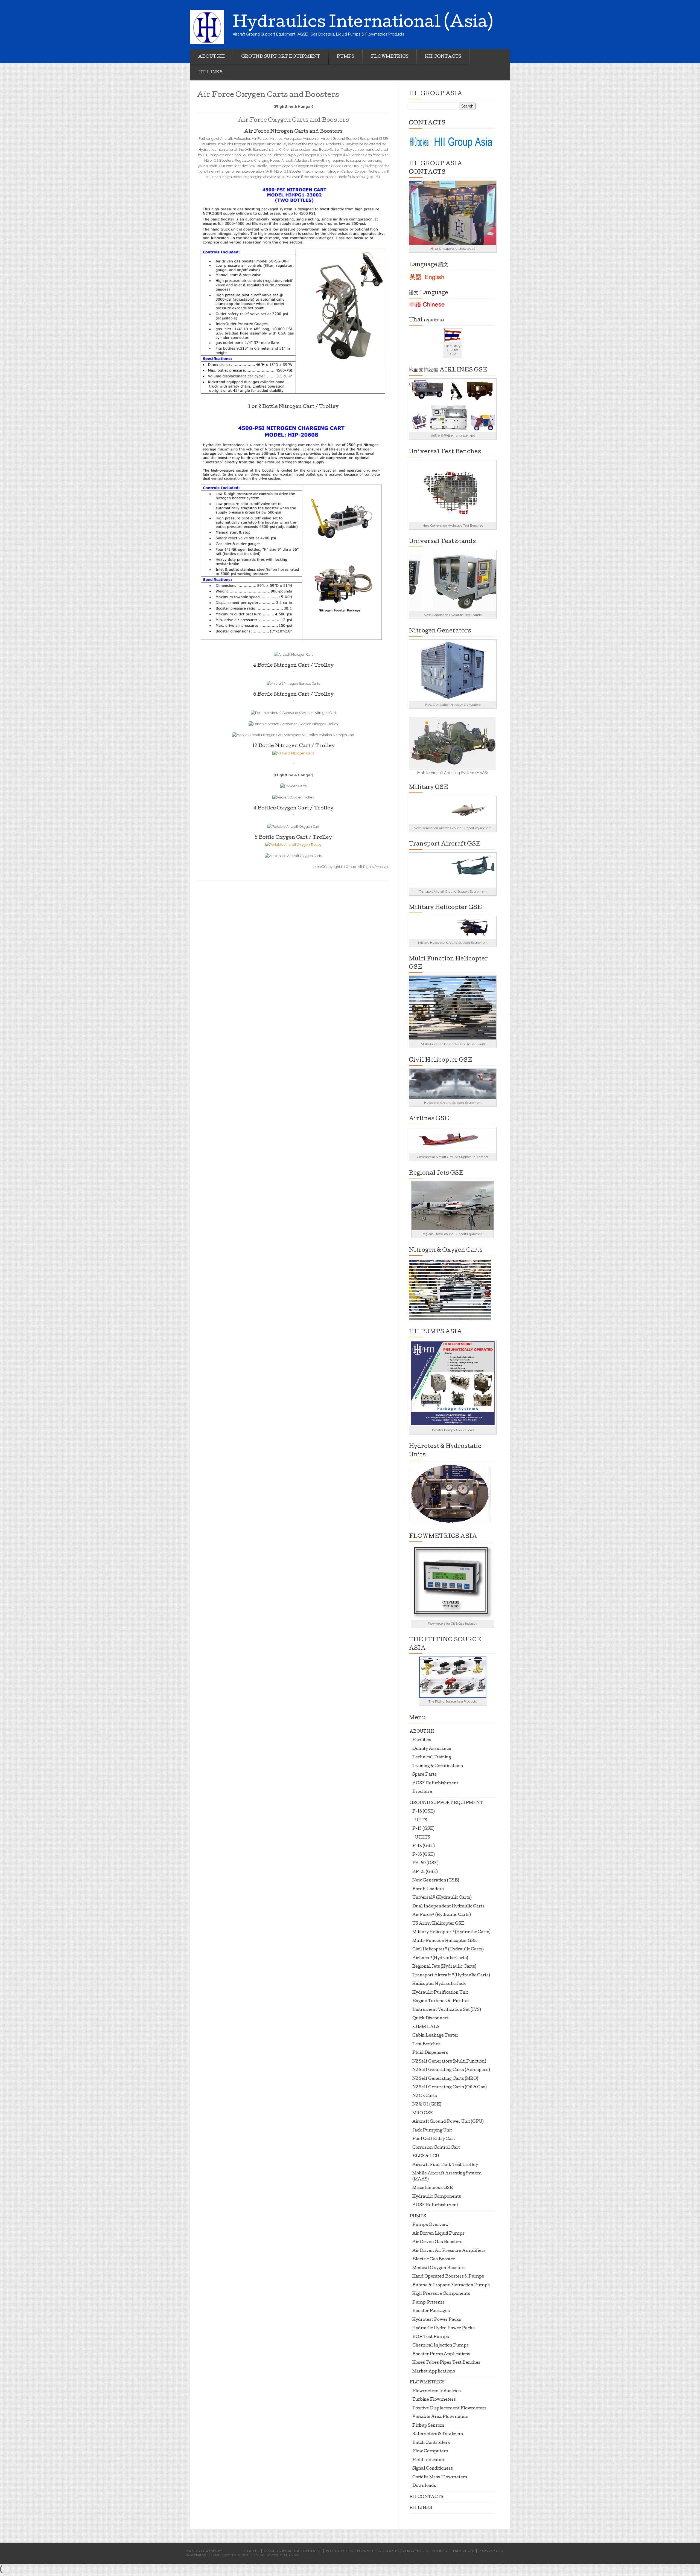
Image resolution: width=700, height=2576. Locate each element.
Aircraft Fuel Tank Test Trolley (445, 2165)
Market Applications (434, 2372)
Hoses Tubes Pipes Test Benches (446, 2363)
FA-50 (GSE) (425, 1863)
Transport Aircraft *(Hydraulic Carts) (451, 1976)
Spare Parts (425, 1775)
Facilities (422, 1740)
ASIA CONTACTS (415, 2551)
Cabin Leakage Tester (435, 2036)
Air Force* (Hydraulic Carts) (442, 1915)
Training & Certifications (438, 1766)
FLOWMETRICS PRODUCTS (378, 2551)
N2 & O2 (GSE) (427, 2105)
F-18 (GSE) (424, 1846)
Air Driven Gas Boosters (437, 2242)
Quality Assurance (432, 1749)
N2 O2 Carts (425, 2096)
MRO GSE (423, 2113)
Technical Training (432, 1758)
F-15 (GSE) (423, 1829)
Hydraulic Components (437, 2197)
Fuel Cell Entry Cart (434, 2139)
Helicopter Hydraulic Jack (439, 1984)
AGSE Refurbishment (435, 1784)
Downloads (424, 2486)
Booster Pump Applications (441, 2354)
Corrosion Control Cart (436, 2148)
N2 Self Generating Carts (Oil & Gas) (450, 2087)
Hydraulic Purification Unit (440, 1993)
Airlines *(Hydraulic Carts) (440, 1958)
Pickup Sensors (428, 2426)
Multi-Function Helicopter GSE (445, 1941)
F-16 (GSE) (424, 1812)
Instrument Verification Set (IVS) (447, 2010)
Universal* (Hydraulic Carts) (442, 1898)
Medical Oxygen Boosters (439, 2268)
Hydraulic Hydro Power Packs (444, 2328)
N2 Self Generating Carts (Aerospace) (451, 2070)
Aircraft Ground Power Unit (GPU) (448, 2122)
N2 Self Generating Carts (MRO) (445, 2079)
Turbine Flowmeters (434, 2400)
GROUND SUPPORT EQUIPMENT (281, 57)
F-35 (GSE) (424, 1855)
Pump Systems (428, 2303)
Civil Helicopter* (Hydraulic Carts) (448, 1950)
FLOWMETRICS (390, 57)
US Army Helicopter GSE (438, 1924)
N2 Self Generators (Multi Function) (449, 2062)
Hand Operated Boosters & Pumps (448, 2277)
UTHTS (423, 1838)
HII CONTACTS (443, 57)
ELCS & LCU (426, 2156)
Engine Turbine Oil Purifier (441, 2001)
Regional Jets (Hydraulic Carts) (444, 1967)
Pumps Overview (431, 2225)
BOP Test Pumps (431, 2337)
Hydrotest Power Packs (437, 2320)
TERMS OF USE (463, 2551)
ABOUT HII (212, 57)
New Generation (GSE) (436, 1881)
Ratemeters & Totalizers (438, 2434)
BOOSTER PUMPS (339, 2551)
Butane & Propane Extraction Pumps (451, 2285)
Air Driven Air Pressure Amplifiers (449, 2251)
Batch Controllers (431, 2443)
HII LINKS (210, 72)
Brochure (422, 1792)
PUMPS (345, 57)
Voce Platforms (285, 2555)
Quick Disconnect (431, 2019)
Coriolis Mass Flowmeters (440, 2478)
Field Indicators (429, 2460)
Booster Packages (431, 2311)
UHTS (421, 1820)
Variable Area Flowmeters (440, 2417)
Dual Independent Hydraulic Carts (448, 1907)
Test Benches (426, 2044)
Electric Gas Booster (434, 2260)
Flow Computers (430, 2452)
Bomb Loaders (428, 1889)
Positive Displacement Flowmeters (449, 2409)
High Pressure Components (441, 2294)
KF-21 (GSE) (425, 1872)
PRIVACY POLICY (491, 2551)
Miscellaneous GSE (433, 2188)
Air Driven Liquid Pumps (438, 2234)
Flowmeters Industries (437, 2391)
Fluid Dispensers (430, 2053)
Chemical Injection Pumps (441, 2346)
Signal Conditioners (433, 2469)
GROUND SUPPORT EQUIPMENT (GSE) (293, 2551)
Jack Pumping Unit (432, 2131)
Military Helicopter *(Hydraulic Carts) (451, 1932)
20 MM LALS (426, 2027)
